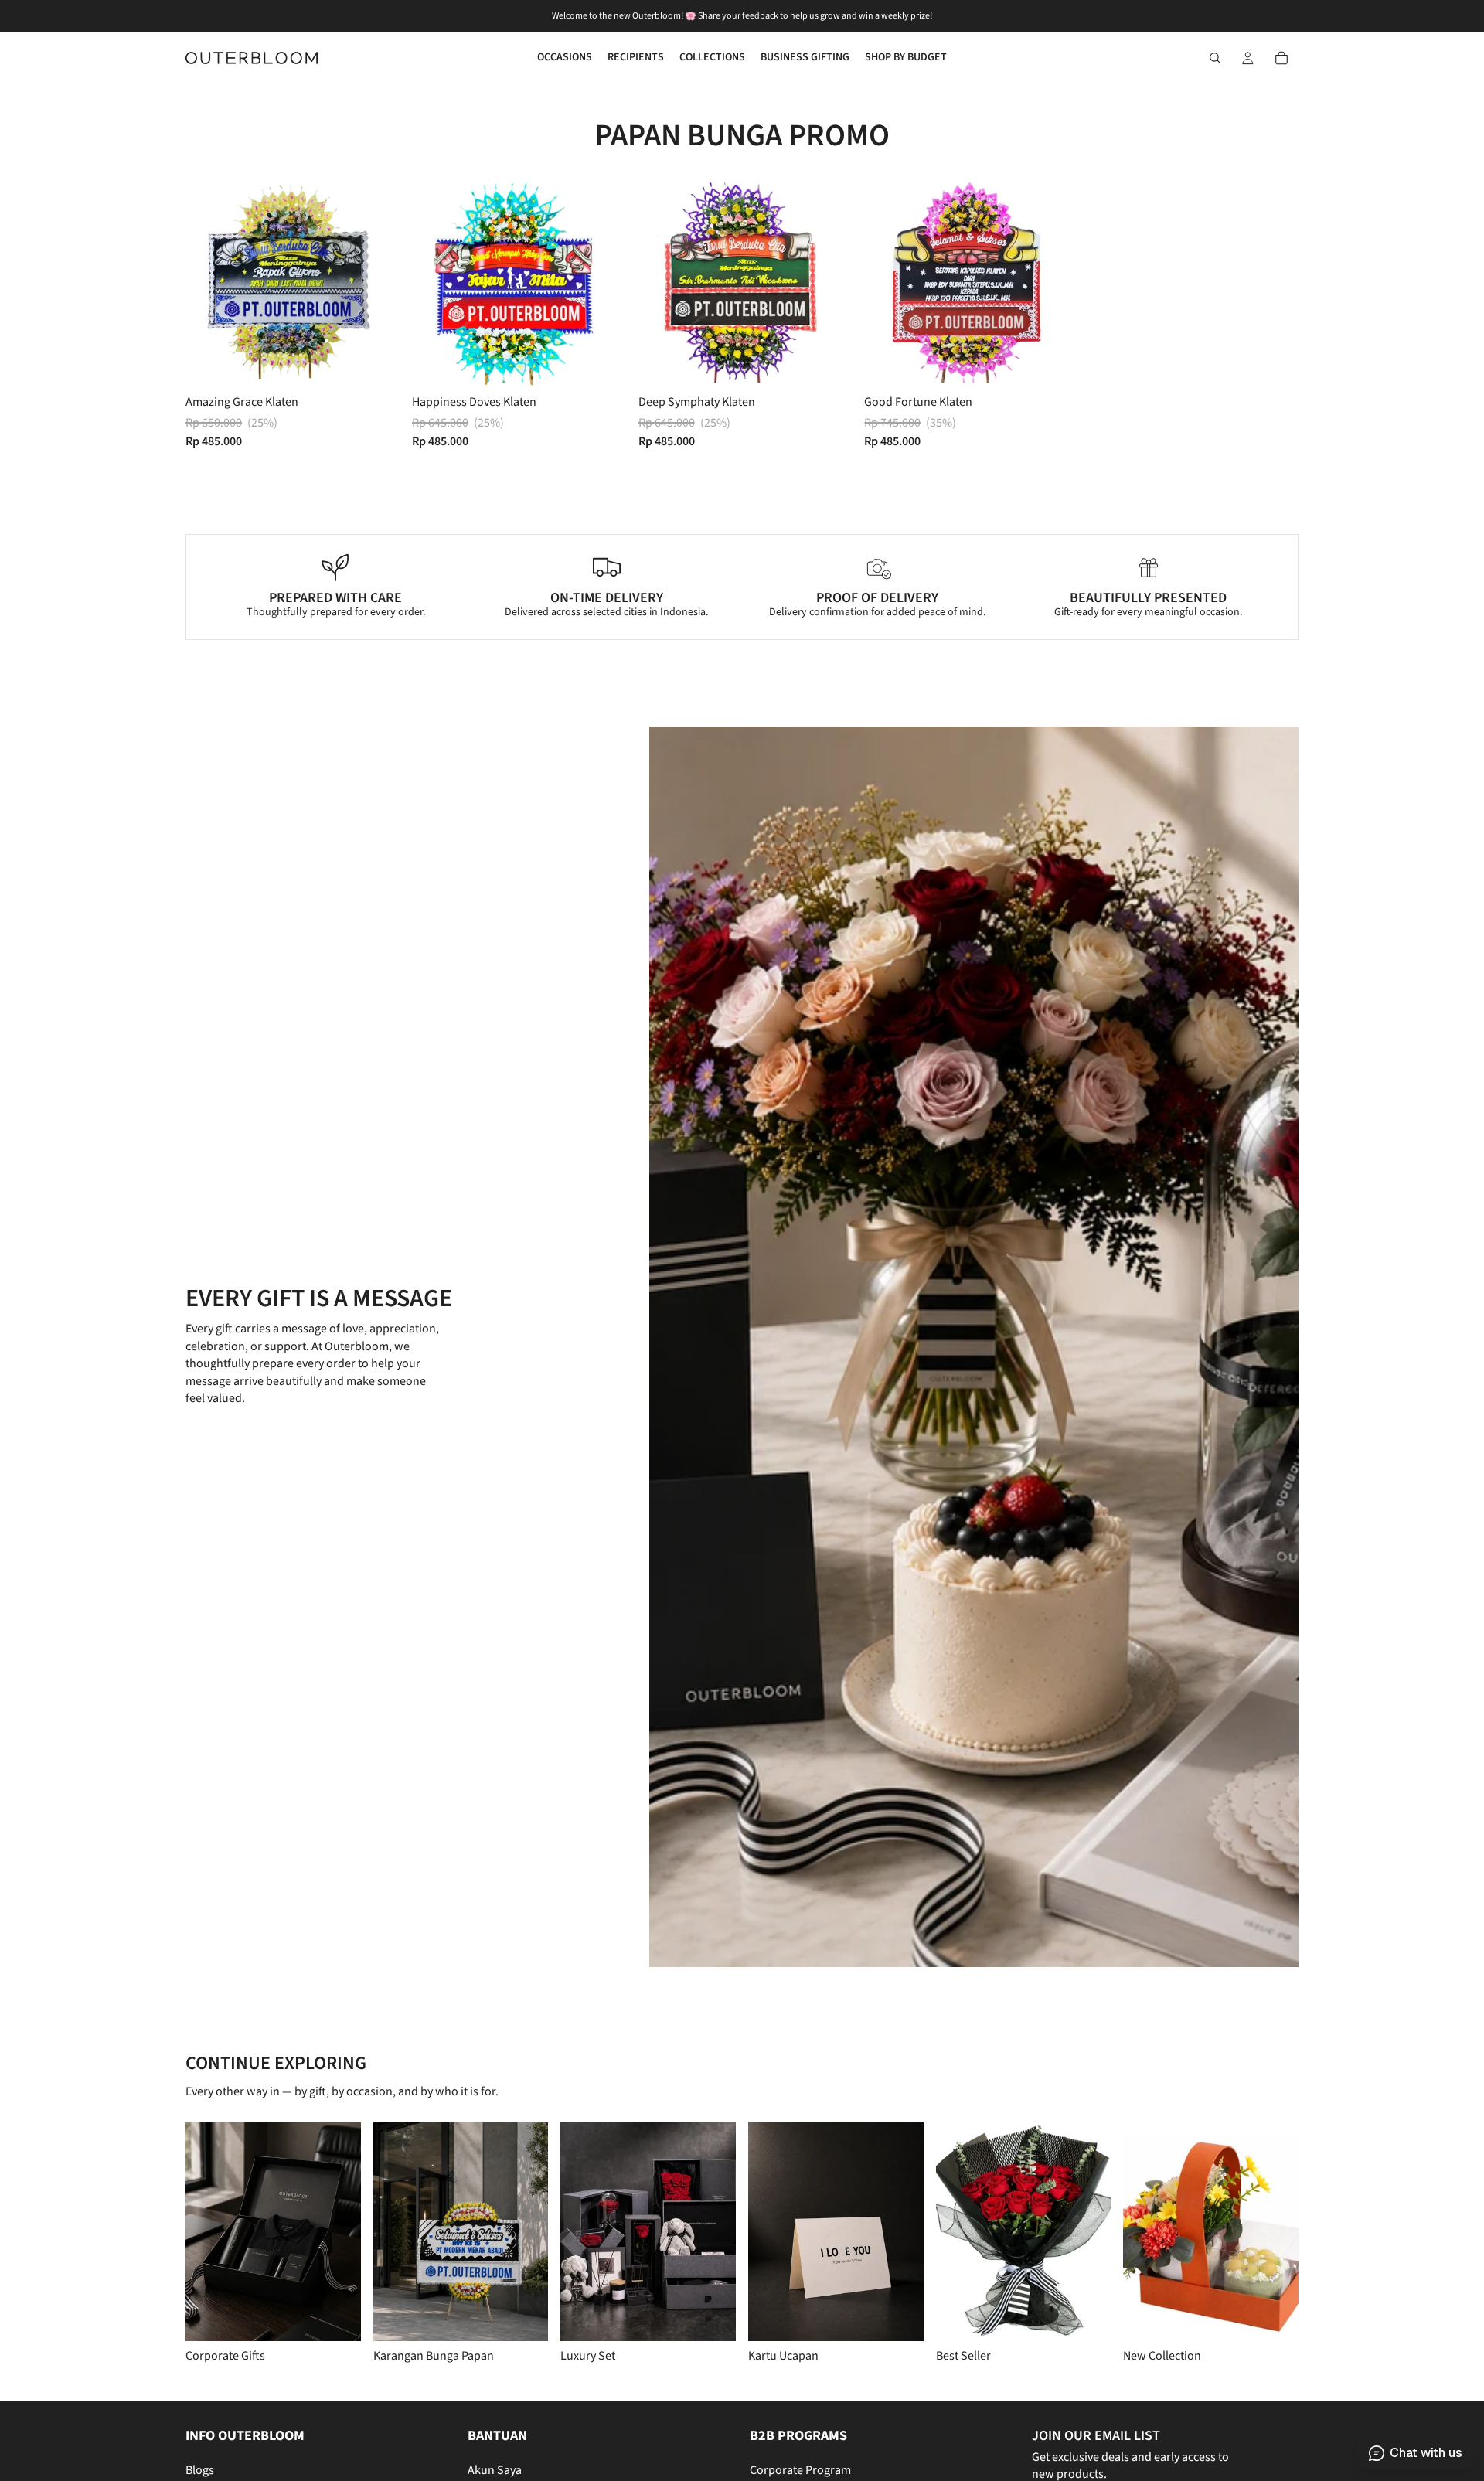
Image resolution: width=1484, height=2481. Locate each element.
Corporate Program (800, 2471)
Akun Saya (495, 2471)
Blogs (200, 2471)
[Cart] (1281, 58)
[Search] (1215, 58)
